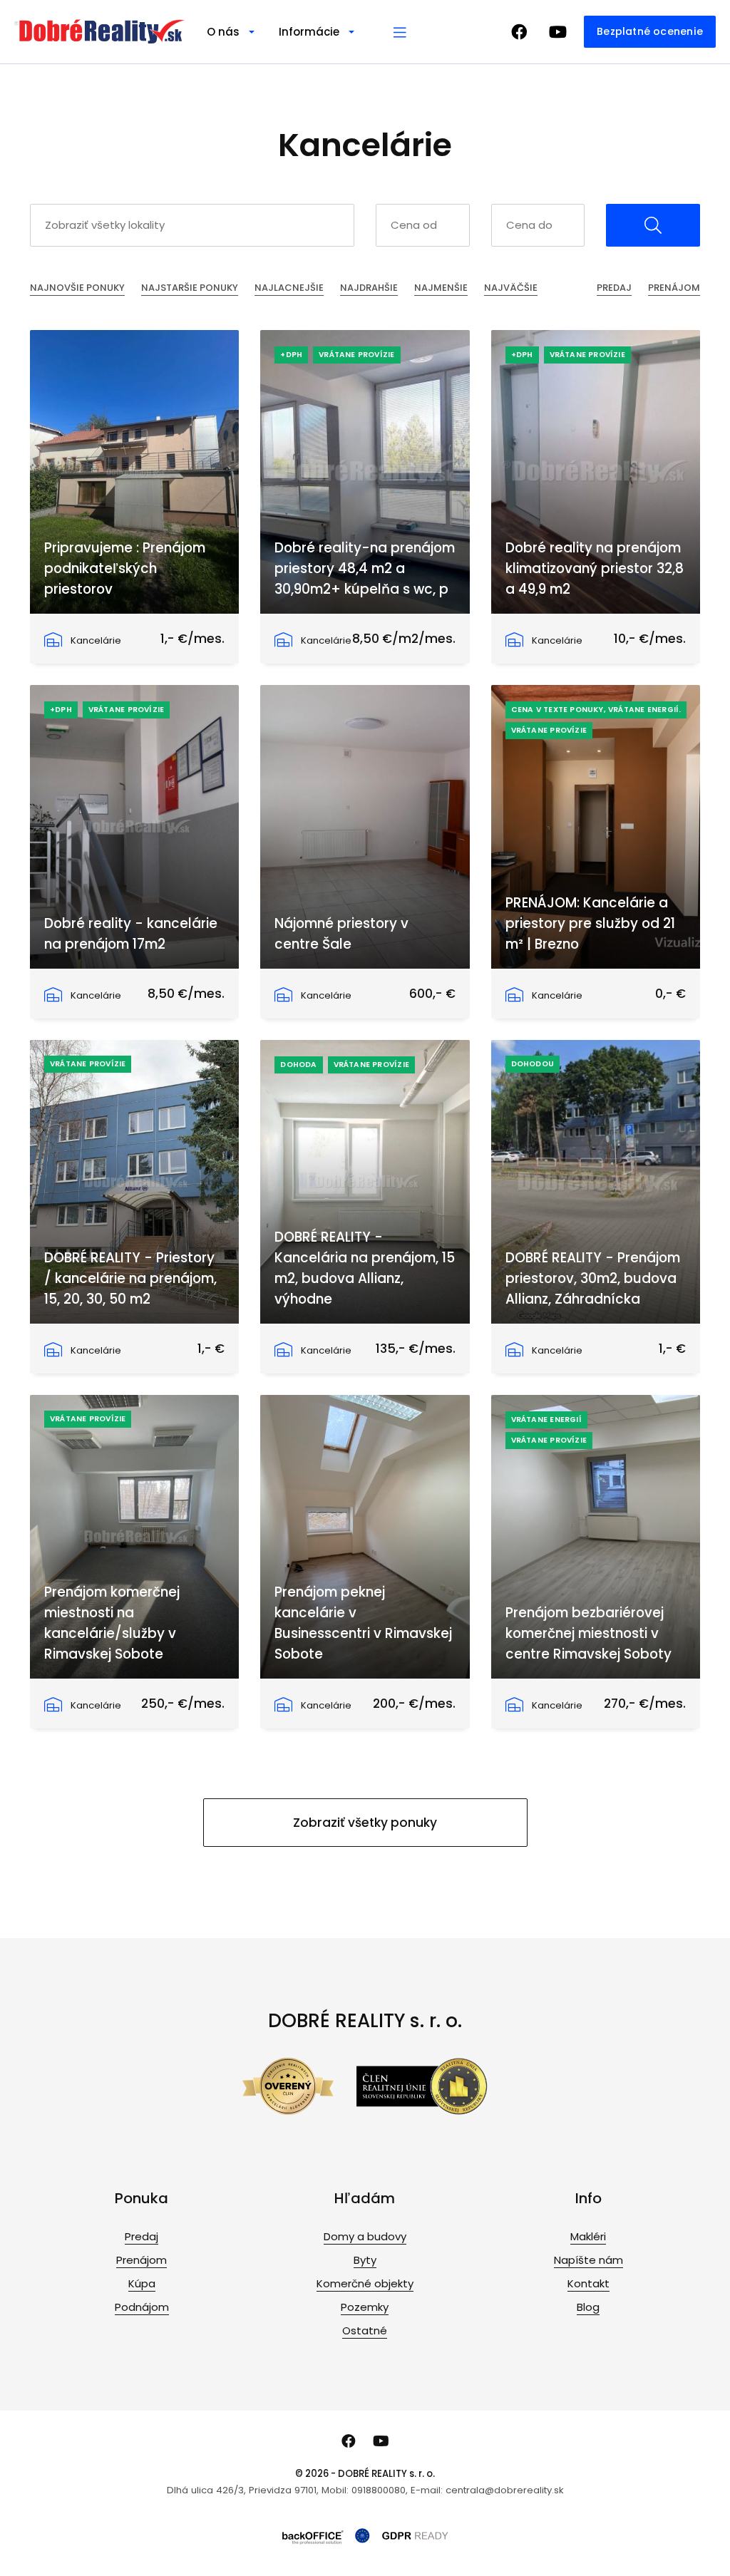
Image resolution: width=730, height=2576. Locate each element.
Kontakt (588, 2283)
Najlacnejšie (289, 288)
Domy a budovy (365, 2236)
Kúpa (142, 2283)
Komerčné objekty (365, 2283)
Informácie (309, 32)
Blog (588, 2307)
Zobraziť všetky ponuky (365, 1823)
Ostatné (365, 2330)
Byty (365, 2260)
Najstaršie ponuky (190, 288)
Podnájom (142, 2307)
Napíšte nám (588, 2260)
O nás (223, 32)
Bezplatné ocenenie (650, 31)
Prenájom (674, 288)
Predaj (614, 288)
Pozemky (365, 2307)
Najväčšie (511, 288)
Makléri (588, 2236)
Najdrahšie (369, 288)
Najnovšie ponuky (77, 288)
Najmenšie (441, 288)
